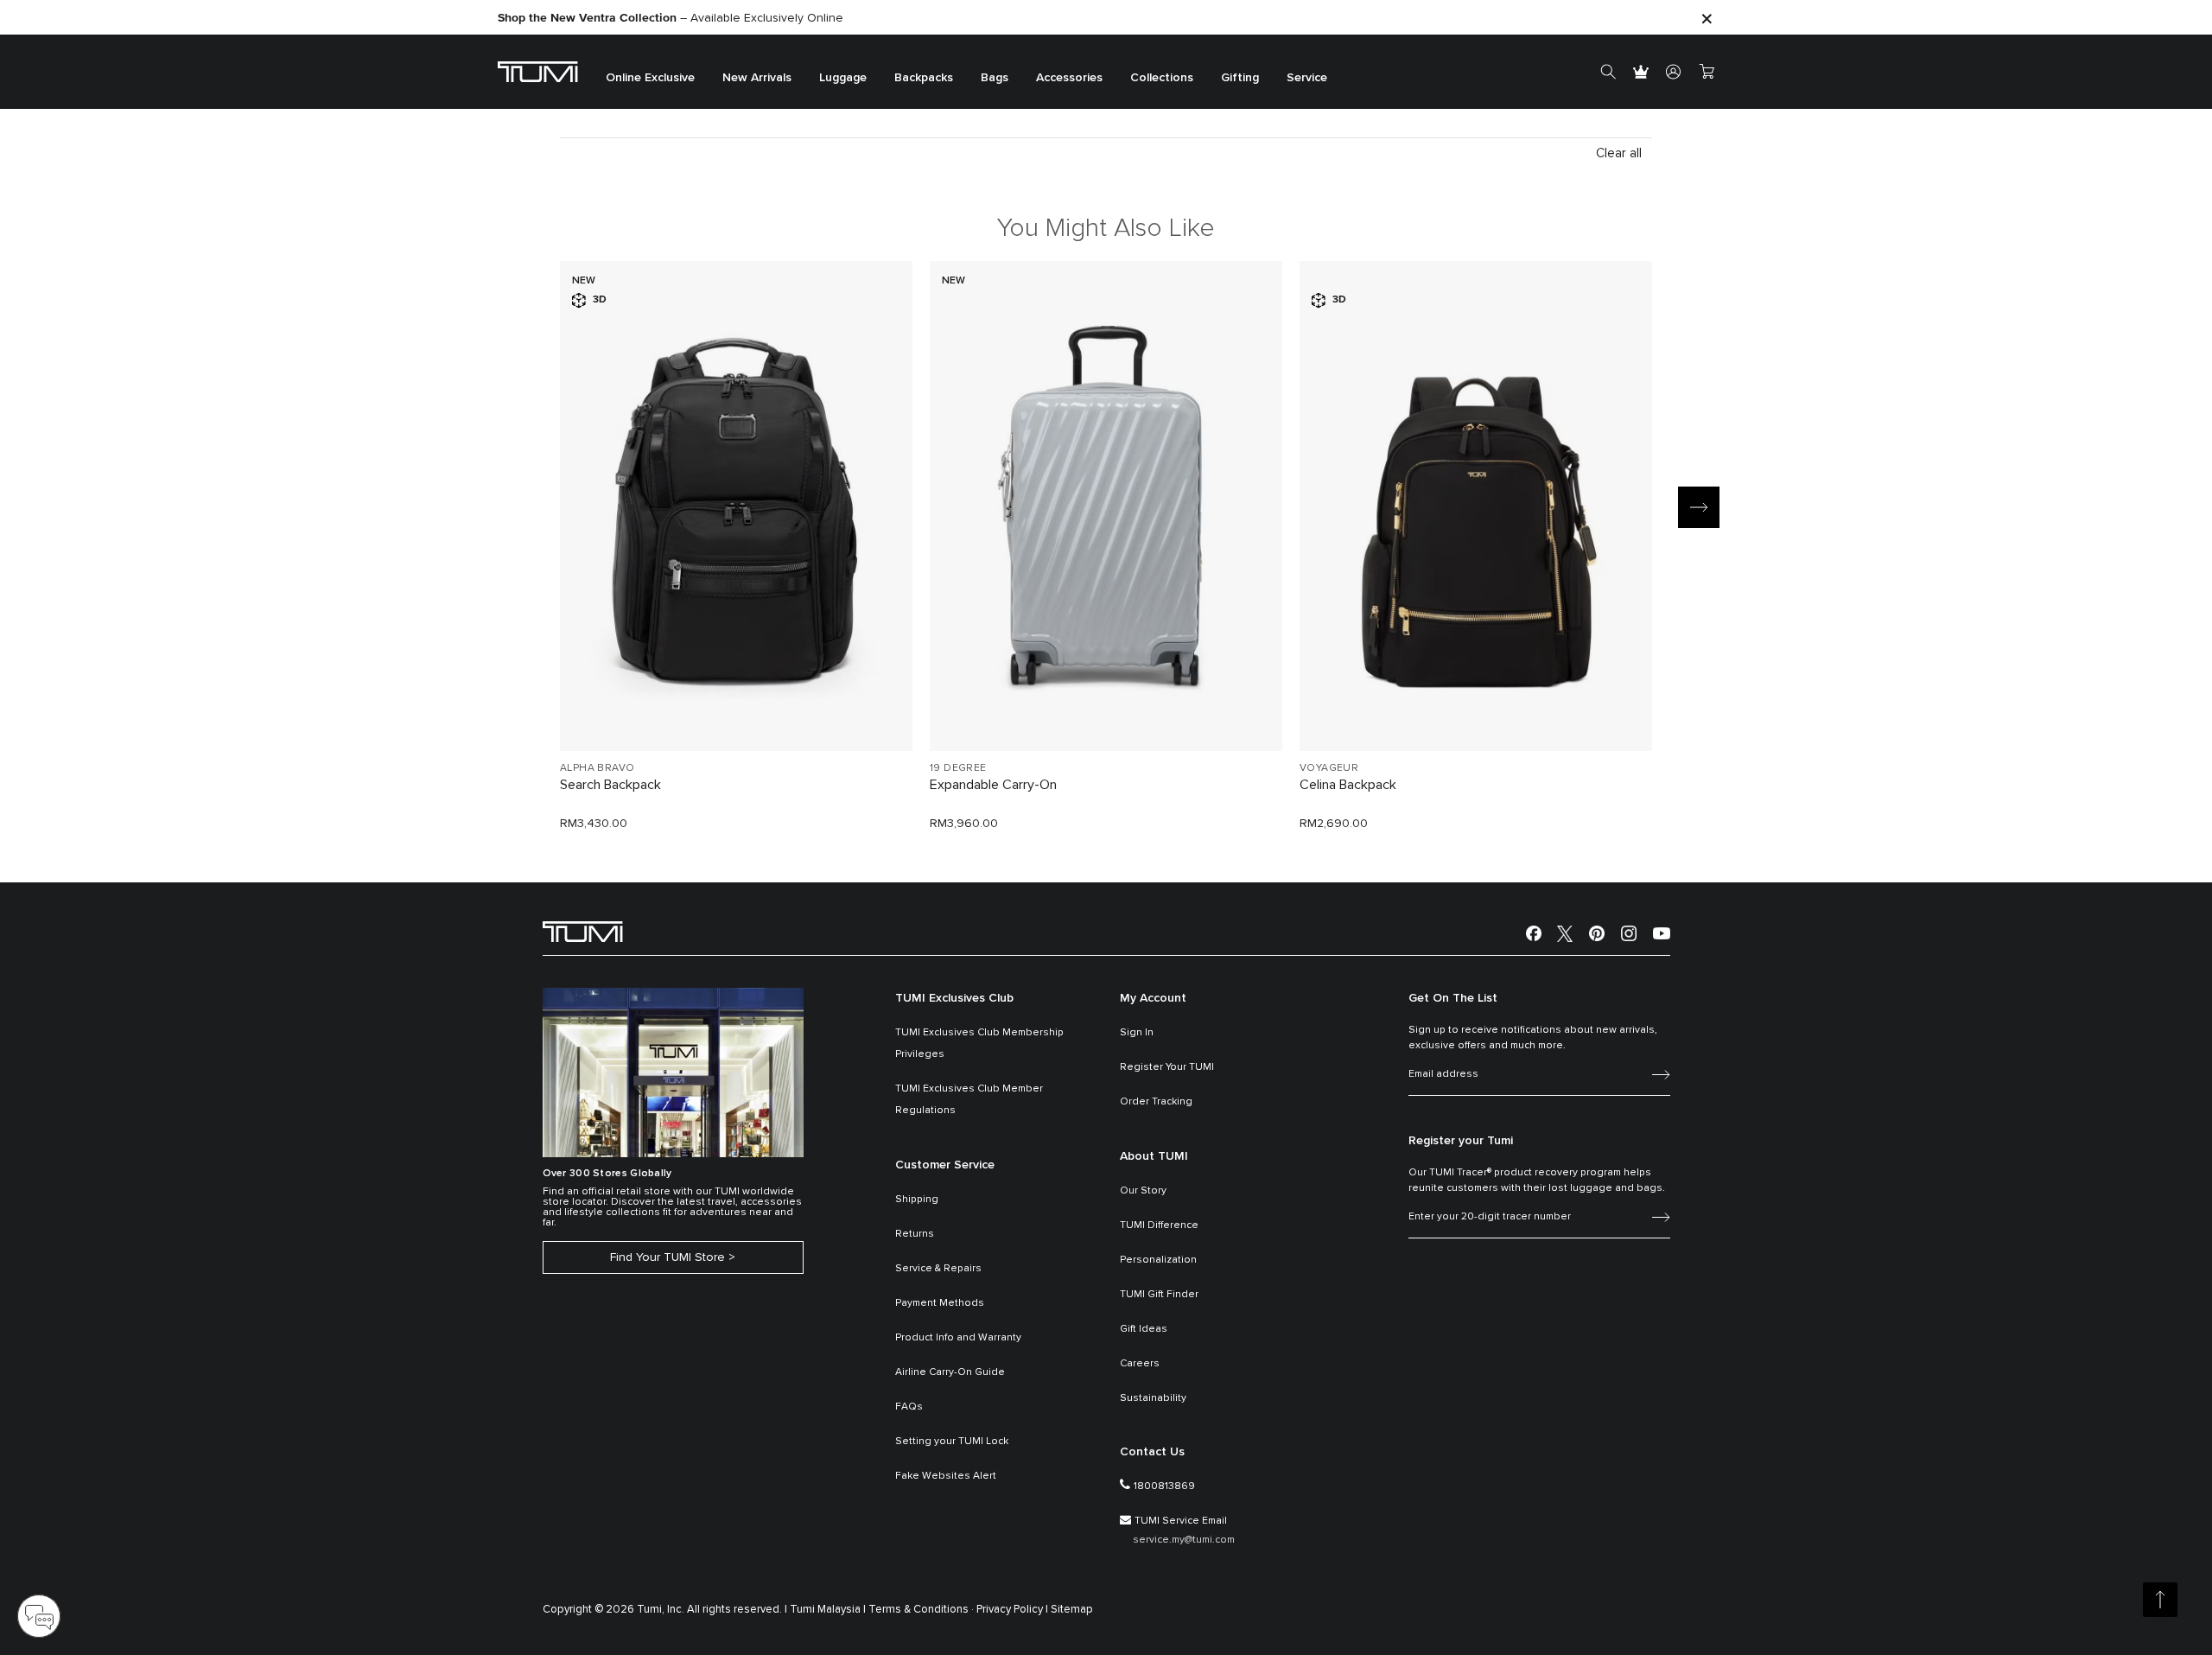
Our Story (1143, 1191)
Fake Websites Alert (946, 1476)
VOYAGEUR (1329, 768)
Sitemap (1072, 1610)
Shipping (917, 1200)
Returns (915, 1234)
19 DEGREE (958, 768)
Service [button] (1307, 78)
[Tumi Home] (538, 71)
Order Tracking (1156, 1102)
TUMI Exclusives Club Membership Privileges (979, 1044)
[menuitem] (650, 72)
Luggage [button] (843, 78)
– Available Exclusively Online (671, 18)
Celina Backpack (1348, 785)
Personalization (1158, 1260)
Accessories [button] (1069, 78)
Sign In (1137, 1033)
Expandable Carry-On (993, 785)
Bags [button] (995, 78)
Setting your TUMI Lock (952, 1442)
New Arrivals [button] (757, 78)
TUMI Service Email (1181, 1521)
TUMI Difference (1159, 1225)
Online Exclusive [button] (650, 78)
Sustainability (1153, 1398)
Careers (1140, 1364)
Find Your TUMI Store (667, 1257)
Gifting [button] (1240, 78)
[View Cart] (1707, 72)
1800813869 (1164, 1486)
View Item (736, 708)
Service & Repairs (938, 1269)
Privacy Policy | (1012, 1610)
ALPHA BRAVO (597, 768)
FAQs (909, 1407)
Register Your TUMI (1167, 1067)
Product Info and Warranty (958, 1338)
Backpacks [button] (924, 78)
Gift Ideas (1144, 1329)
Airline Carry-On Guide (950, 1372)
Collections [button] (1162, 78)
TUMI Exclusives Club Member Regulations (969, 1100)
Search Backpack (610, 785)
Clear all (1619, 153)
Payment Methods (940, 1303)
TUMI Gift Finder (1159, 1295)
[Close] (1707, 18)
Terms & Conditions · (921, 1610)
